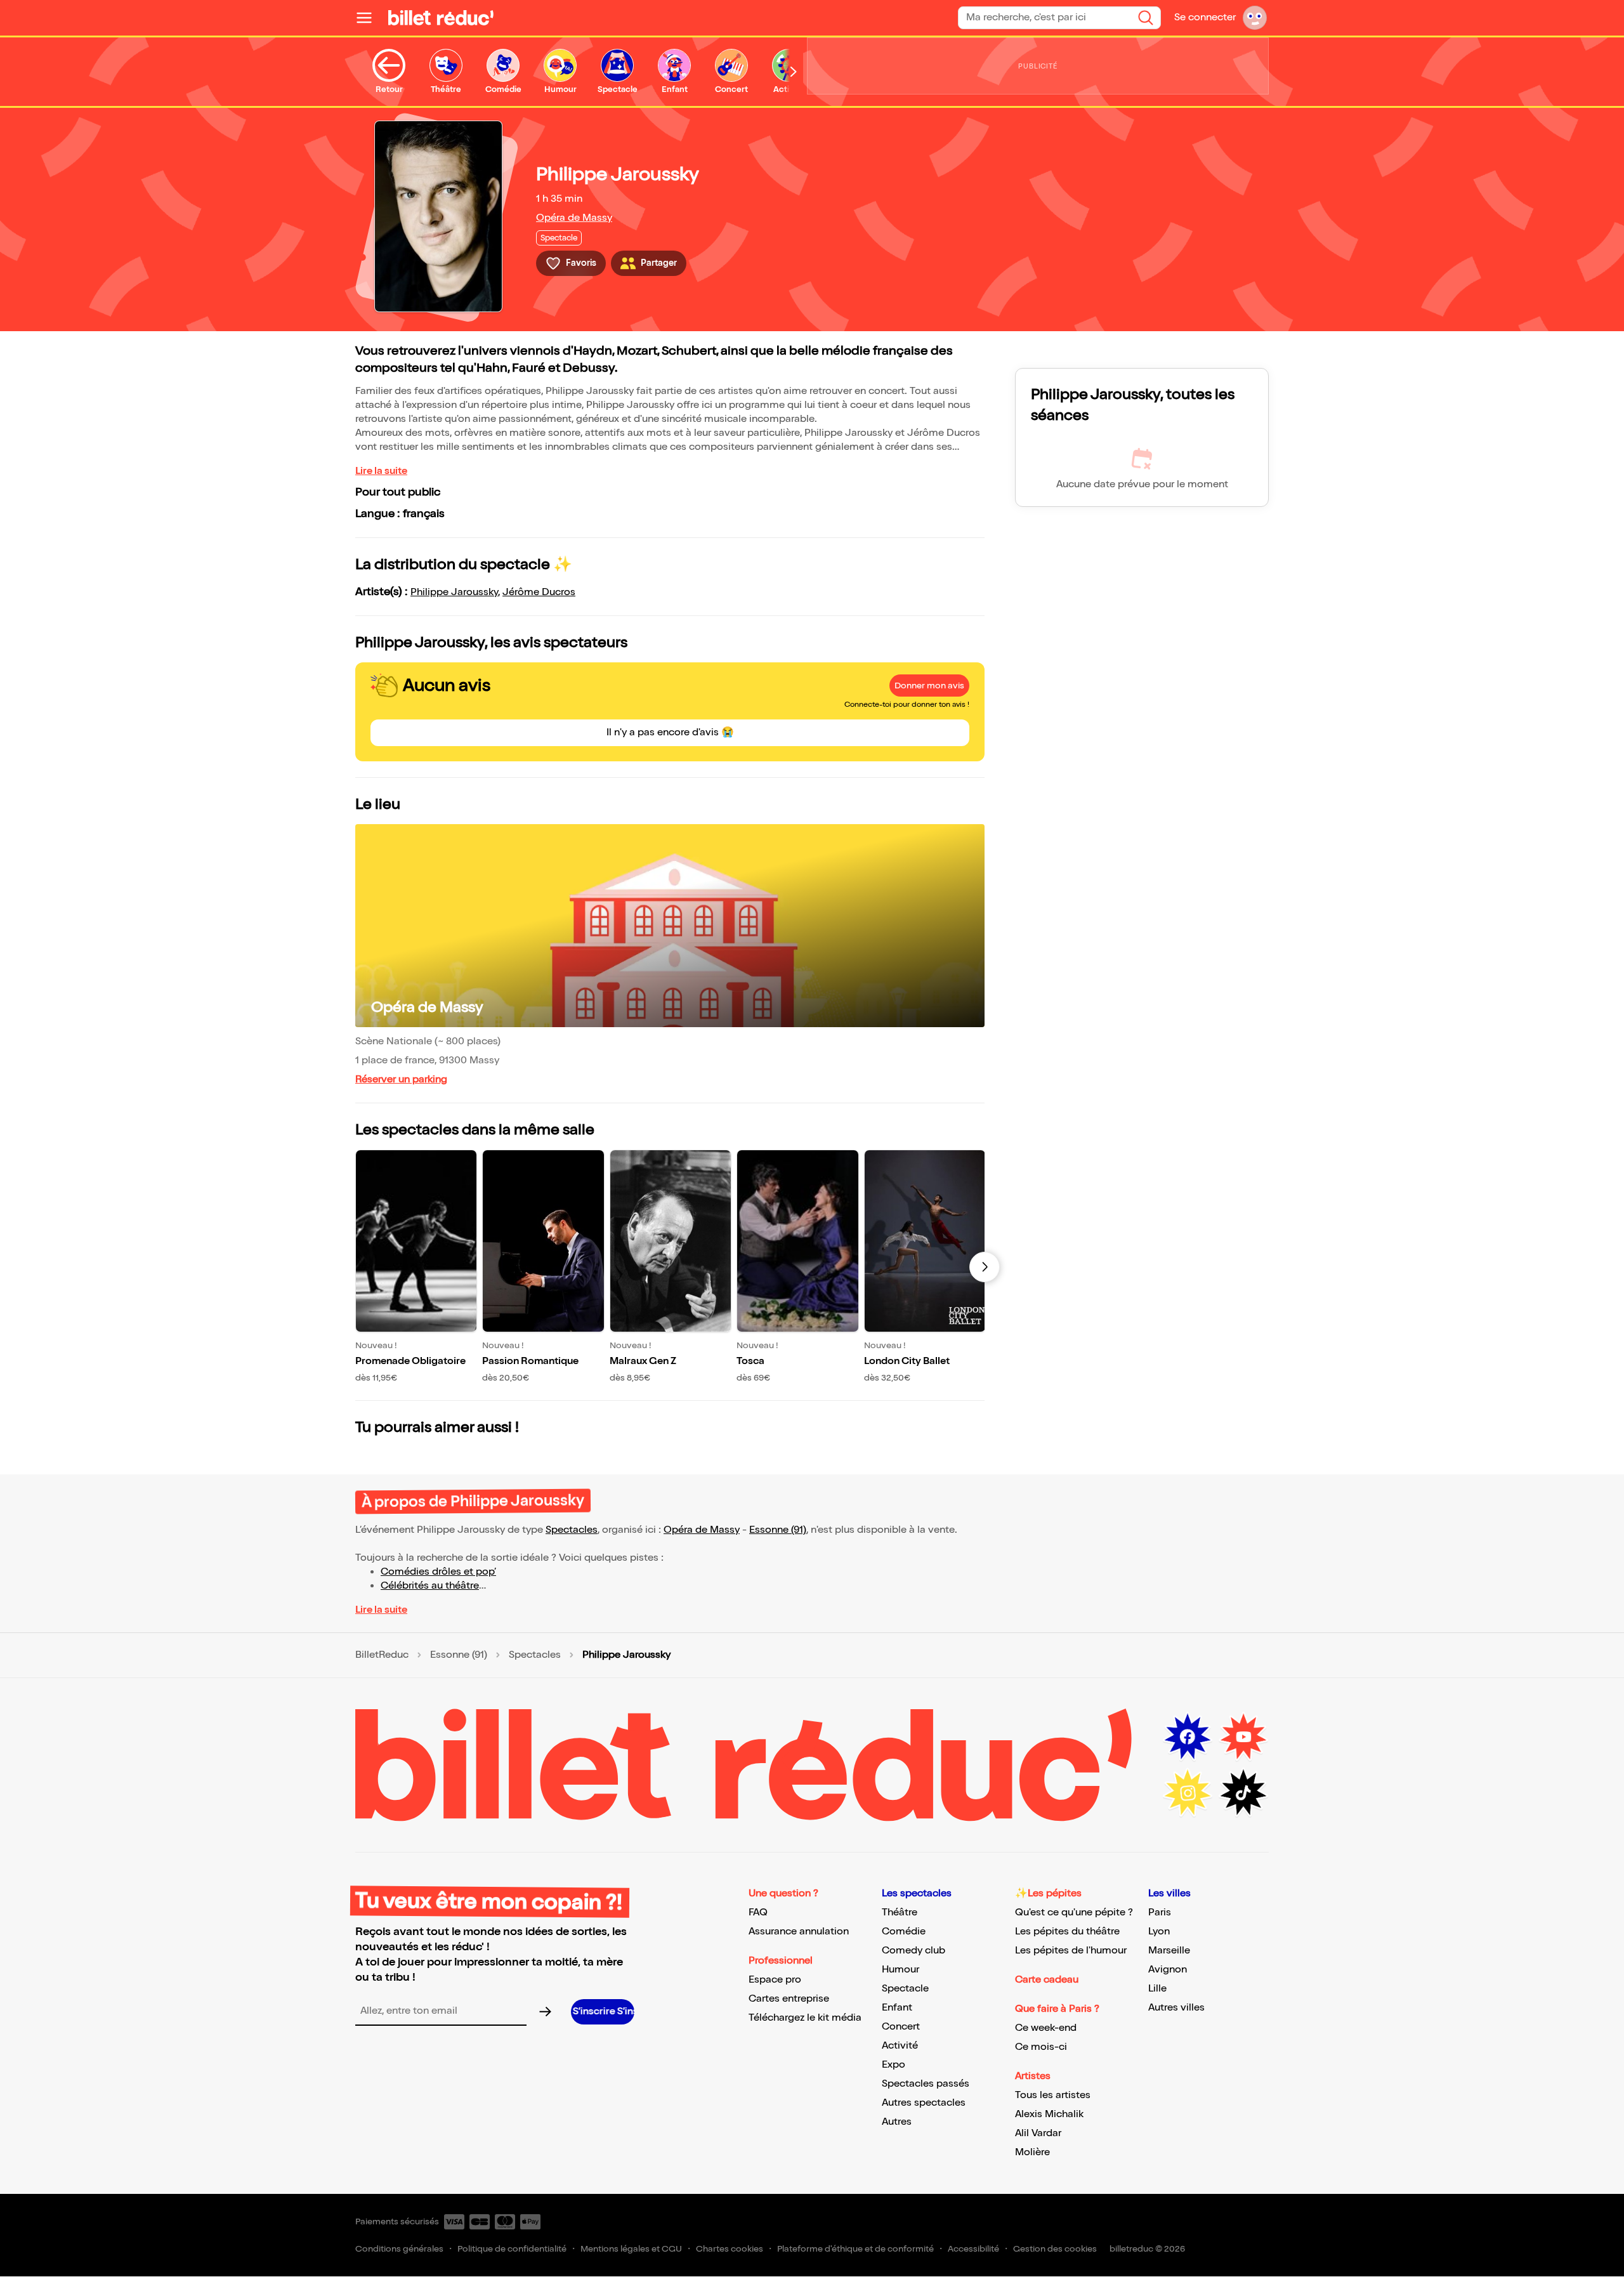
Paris (1160, 1913)
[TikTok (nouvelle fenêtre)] (1243, 1793)
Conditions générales (399, 2249)
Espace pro (775, 1980)
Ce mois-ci (1041, 2047)
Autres (897, 2122)
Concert (901, 2027)
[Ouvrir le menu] (369, 18)
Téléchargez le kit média (805, 2018)
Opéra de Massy (574, 218)
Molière (1032, 2152)
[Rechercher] (1146, 18)
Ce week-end (1046, 2028)
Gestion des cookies (1055, 2249)
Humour (900, 1970)
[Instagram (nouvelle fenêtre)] (1188, 1793)
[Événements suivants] (985, 1267)
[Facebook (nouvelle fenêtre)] (1188, 1737)
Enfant (897, 2008)
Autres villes (1176, 2008)
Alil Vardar (1038, 2133)
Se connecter (1205, 17)
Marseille (1169, 1951)
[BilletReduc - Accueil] (441, 18)
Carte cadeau (1047, 1980)
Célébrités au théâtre (430, 1586)
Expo (894, 2065)
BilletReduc (382, 1655)
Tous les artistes (1053, 2095)
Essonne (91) (778, 1530)
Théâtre (900, 1913)
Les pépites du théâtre (1067, 1932)
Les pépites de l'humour (1071, 1951)
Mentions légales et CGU (631, 2249)
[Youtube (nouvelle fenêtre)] (1243, 1737)
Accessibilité (973, 2249)
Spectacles (572, 1530)
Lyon (1159, 1932)
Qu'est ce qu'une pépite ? (1074, 1913)
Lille (1157, 1989)
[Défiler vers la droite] (794, 72)
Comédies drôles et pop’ (438, 1572)
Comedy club (913, 1951)
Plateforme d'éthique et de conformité (855, 2249)
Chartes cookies (730, 2249)
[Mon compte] (1255, 18)
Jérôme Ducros (539, 592)
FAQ (758, 1913)
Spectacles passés (926, 2084)
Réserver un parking (401, 1079)
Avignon (1168, 1970)
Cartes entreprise (789, 1999)
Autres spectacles (924, 2103)
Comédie (904, 1932)
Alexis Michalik (1049, 2114)
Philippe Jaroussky (454, 592)
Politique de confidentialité (512, 2249)
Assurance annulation (799, 1932)
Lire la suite (381, 471)
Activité (900, 2046)
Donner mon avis (929, 686)
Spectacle (905, 1989)
